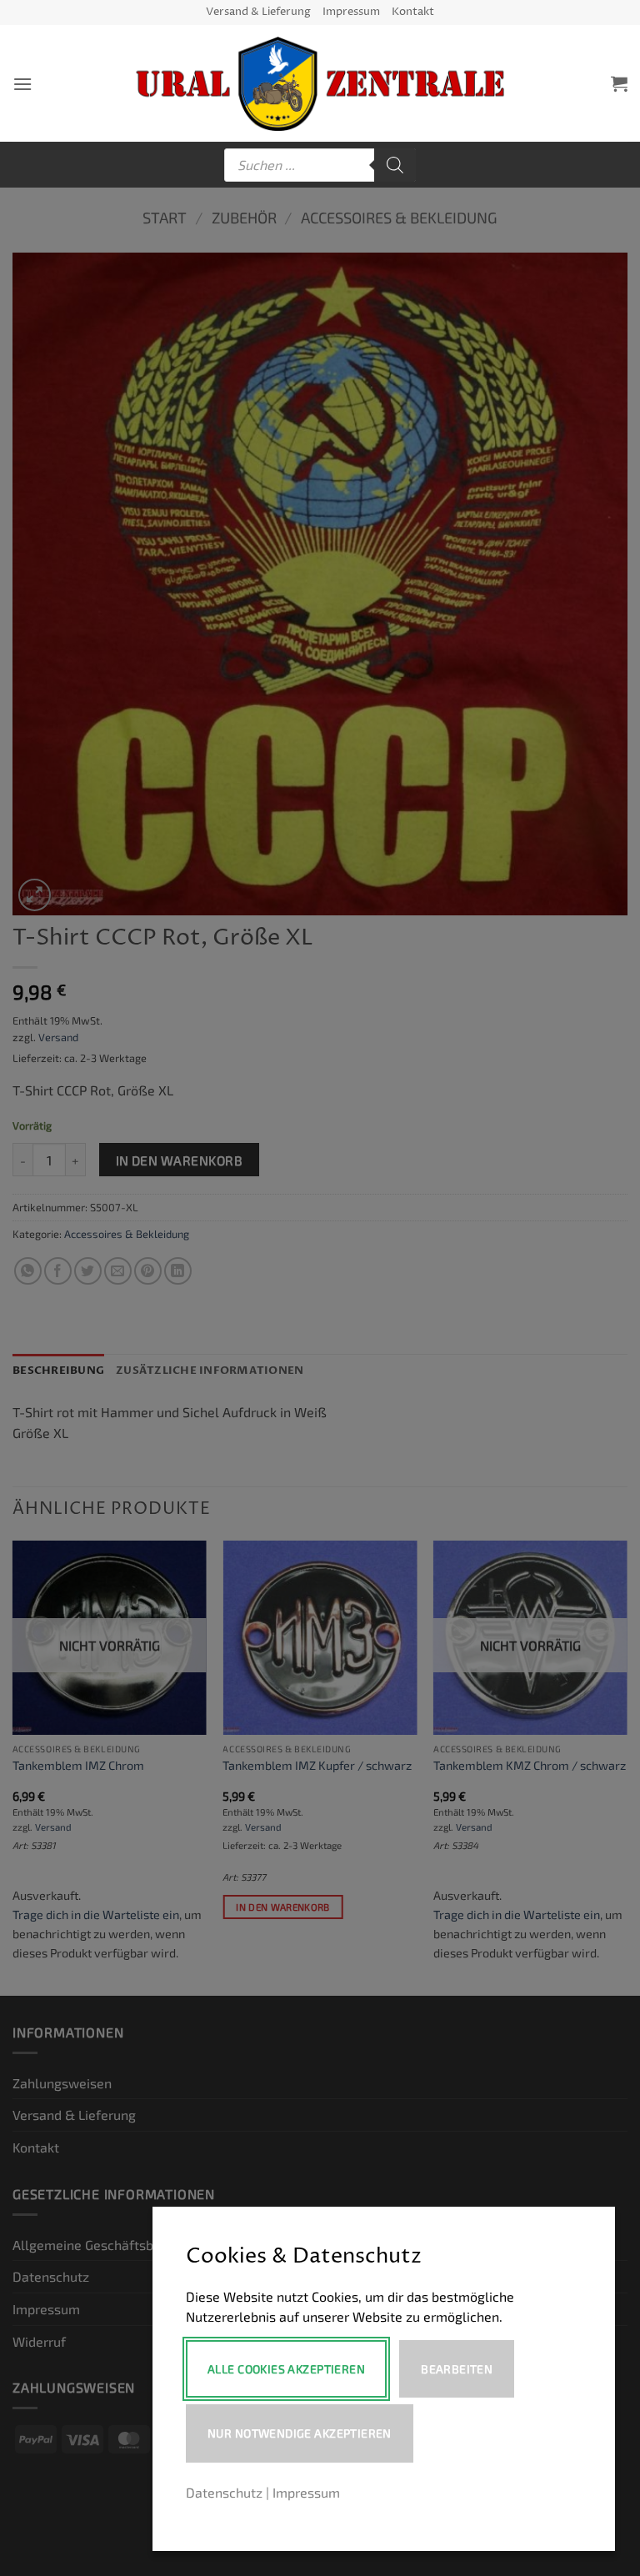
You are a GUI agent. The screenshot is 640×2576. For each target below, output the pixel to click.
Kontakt (413, 12)
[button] (22, 84)
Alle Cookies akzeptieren (286, 2369)
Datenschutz (224, 2492)
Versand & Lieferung (258, 12)
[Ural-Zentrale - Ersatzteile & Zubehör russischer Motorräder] (320, 84)
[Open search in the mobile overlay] (320, 165)
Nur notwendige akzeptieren (300, 2433)
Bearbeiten (457, 2369)
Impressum (351, 12)
